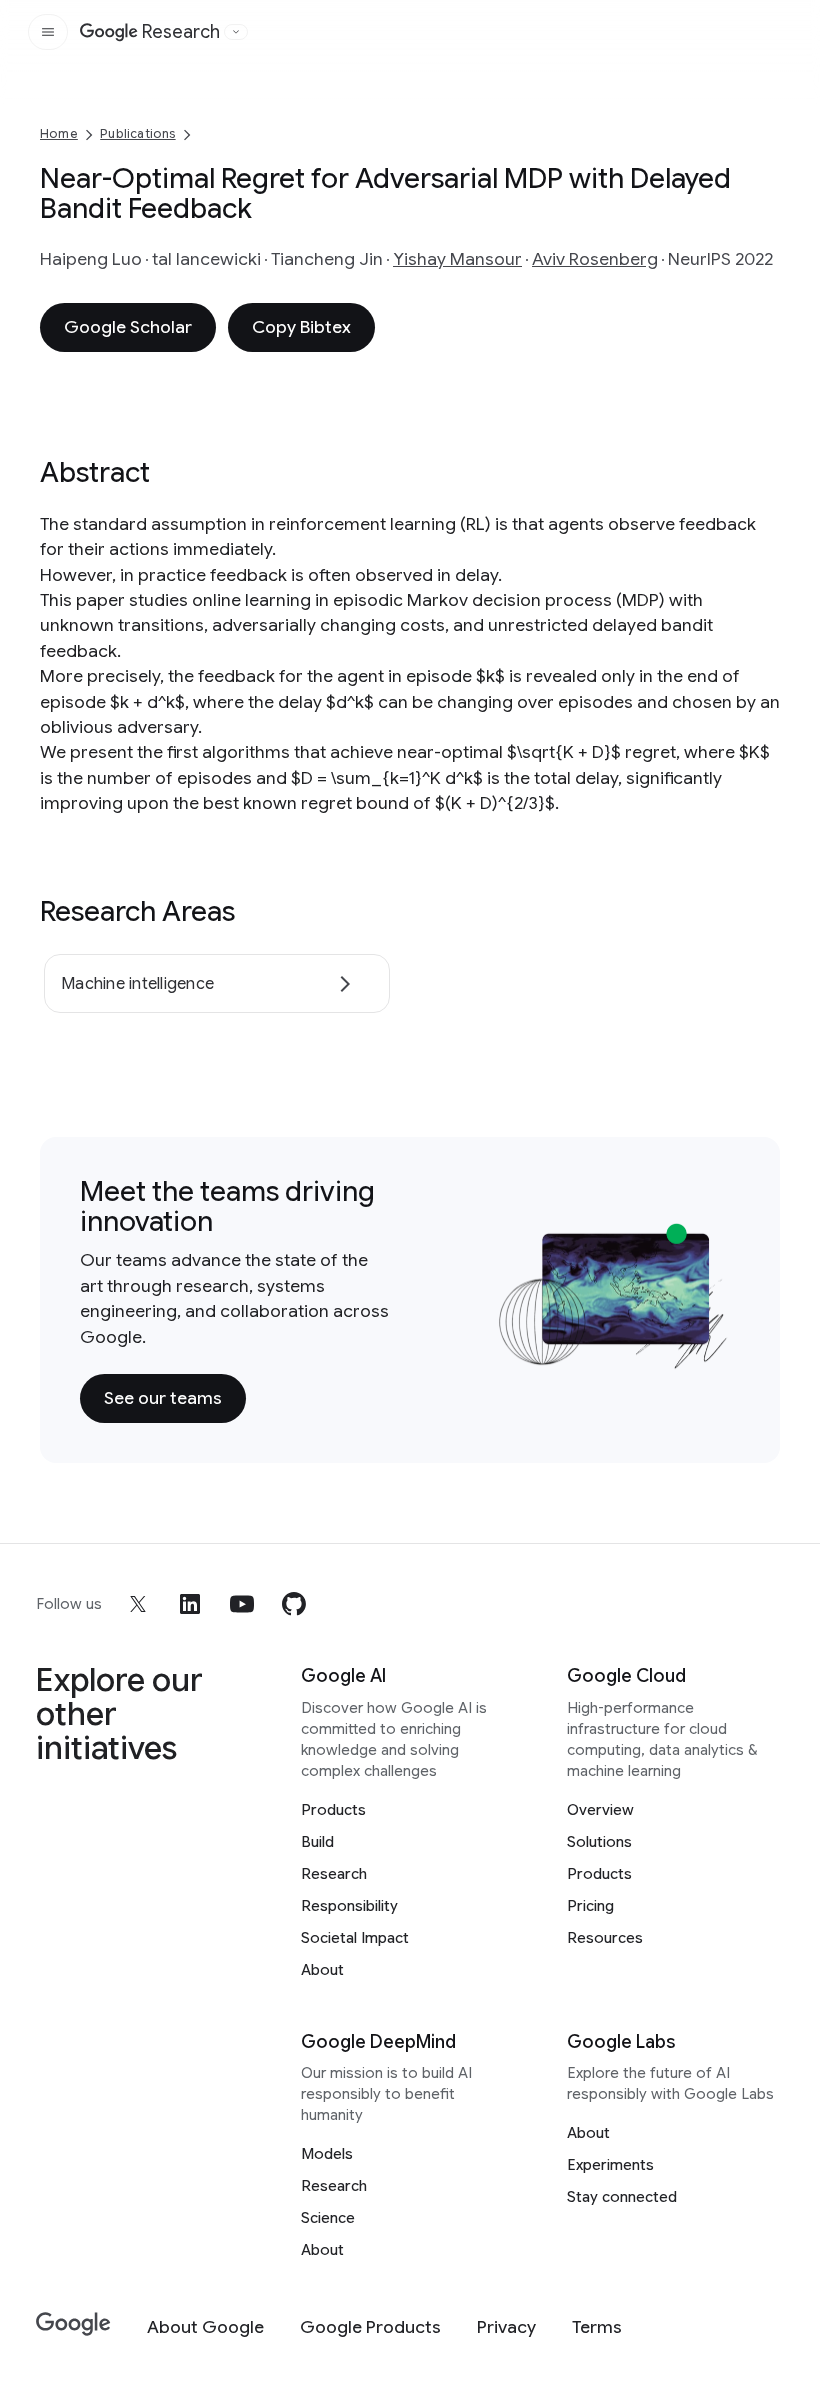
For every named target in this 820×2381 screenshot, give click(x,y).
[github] (294, 1604)
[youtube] (242, 1604)
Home (59, 133)
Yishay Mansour (457, 259)
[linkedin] (190, 1604)
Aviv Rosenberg (595, 259)
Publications (137, 133)
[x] (138, 1604)
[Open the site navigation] (48, 32)
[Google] (73, 2324)
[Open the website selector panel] (236, 32)
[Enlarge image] (710, 1350)
